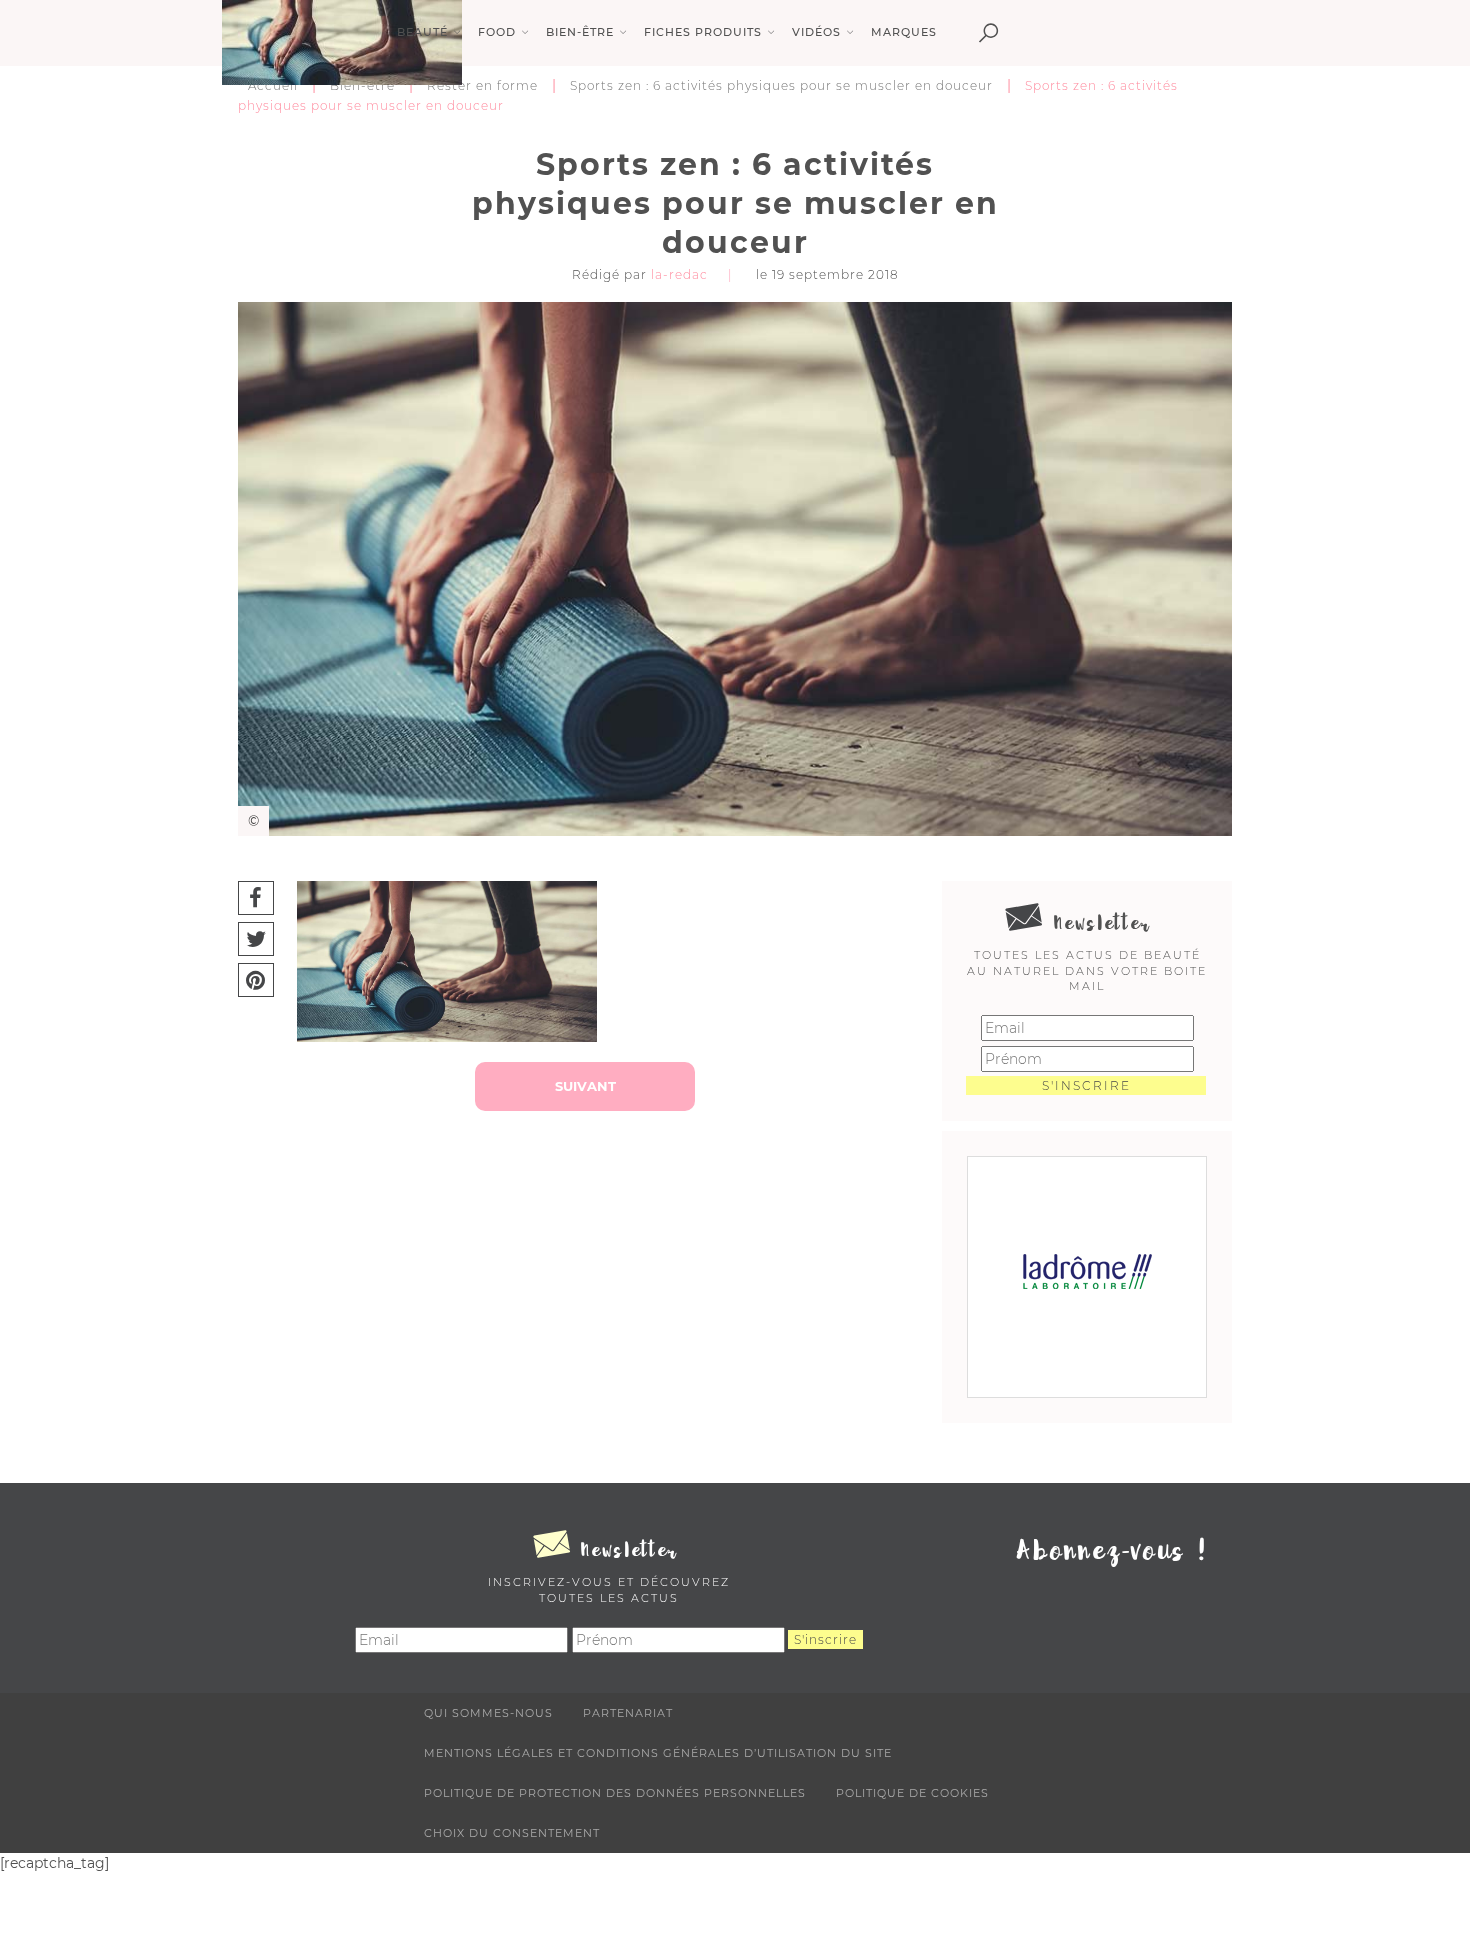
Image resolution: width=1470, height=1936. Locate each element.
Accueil (273, 85)
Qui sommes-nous (488, 1713)
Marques (904, 32)
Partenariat (628, 1713)
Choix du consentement (512, 1833)
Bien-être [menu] (580, 32)
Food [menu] (497, 32)
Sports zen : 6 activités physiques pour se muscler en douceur (781, 85)
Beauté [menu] (422, 32)
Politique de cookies (912, 1793)
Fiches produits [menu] (703, 32)
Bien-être (362, 85)
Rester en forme (482, 85)
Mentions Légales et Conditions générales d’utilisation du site (658, 1753)
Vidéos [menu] (816, 32)
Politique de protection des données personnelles (615, 1793)
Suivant (585, 1086)
